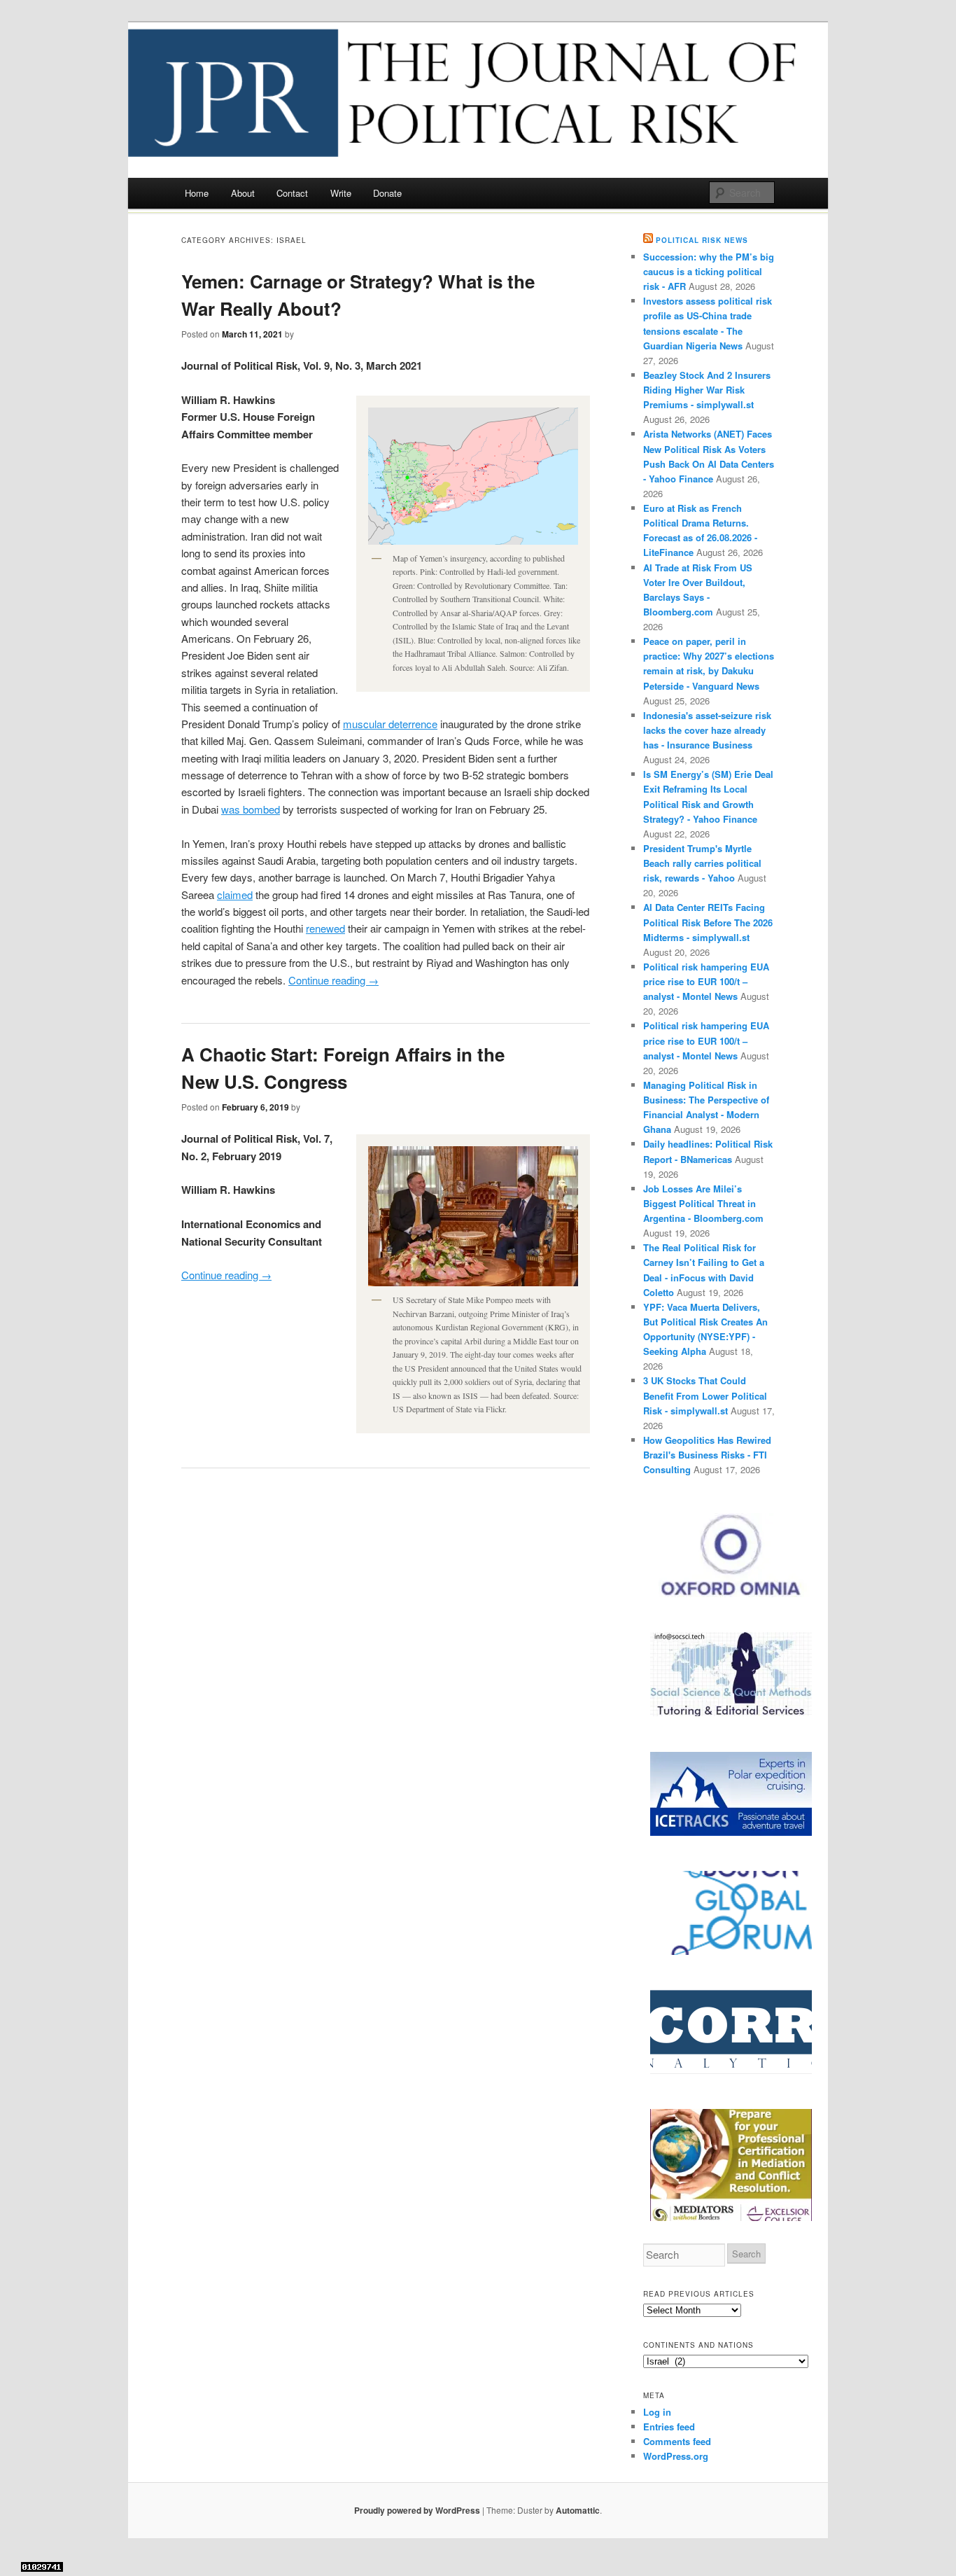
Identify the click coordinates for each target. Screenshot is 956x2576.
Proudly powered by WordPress (417, 2510)
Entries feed (669, 2427)
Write (341, 193)
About (243, 193)
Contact (292, 193)
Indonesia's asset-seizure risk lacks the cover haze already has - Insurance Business (707, 730)
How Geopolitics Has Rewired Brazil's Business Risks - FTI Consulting (707, 1455)
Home (197, 193)
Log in (657, 2412)
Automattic (578, 2510)
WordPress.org (676, 2456)
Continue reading (333, 980)
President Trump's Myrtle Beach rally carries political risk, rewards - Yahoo (702, 863)
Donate (387, 193)
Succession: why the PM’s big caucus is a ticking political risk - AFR (709, 271)
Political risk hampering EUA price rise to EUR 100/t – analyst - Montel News (706, 981)
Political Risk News (702, 240)
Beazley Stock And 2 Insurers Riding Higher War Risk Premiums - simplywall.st (707, 390)
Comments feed (677, 2441)
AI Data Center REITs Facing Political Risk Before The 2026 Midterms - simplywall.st (708, 922)
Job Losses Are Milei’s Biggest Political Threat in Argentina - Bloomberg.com (703, 1203)
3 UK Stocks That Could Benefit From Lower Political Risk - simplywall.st (705, 1395)
